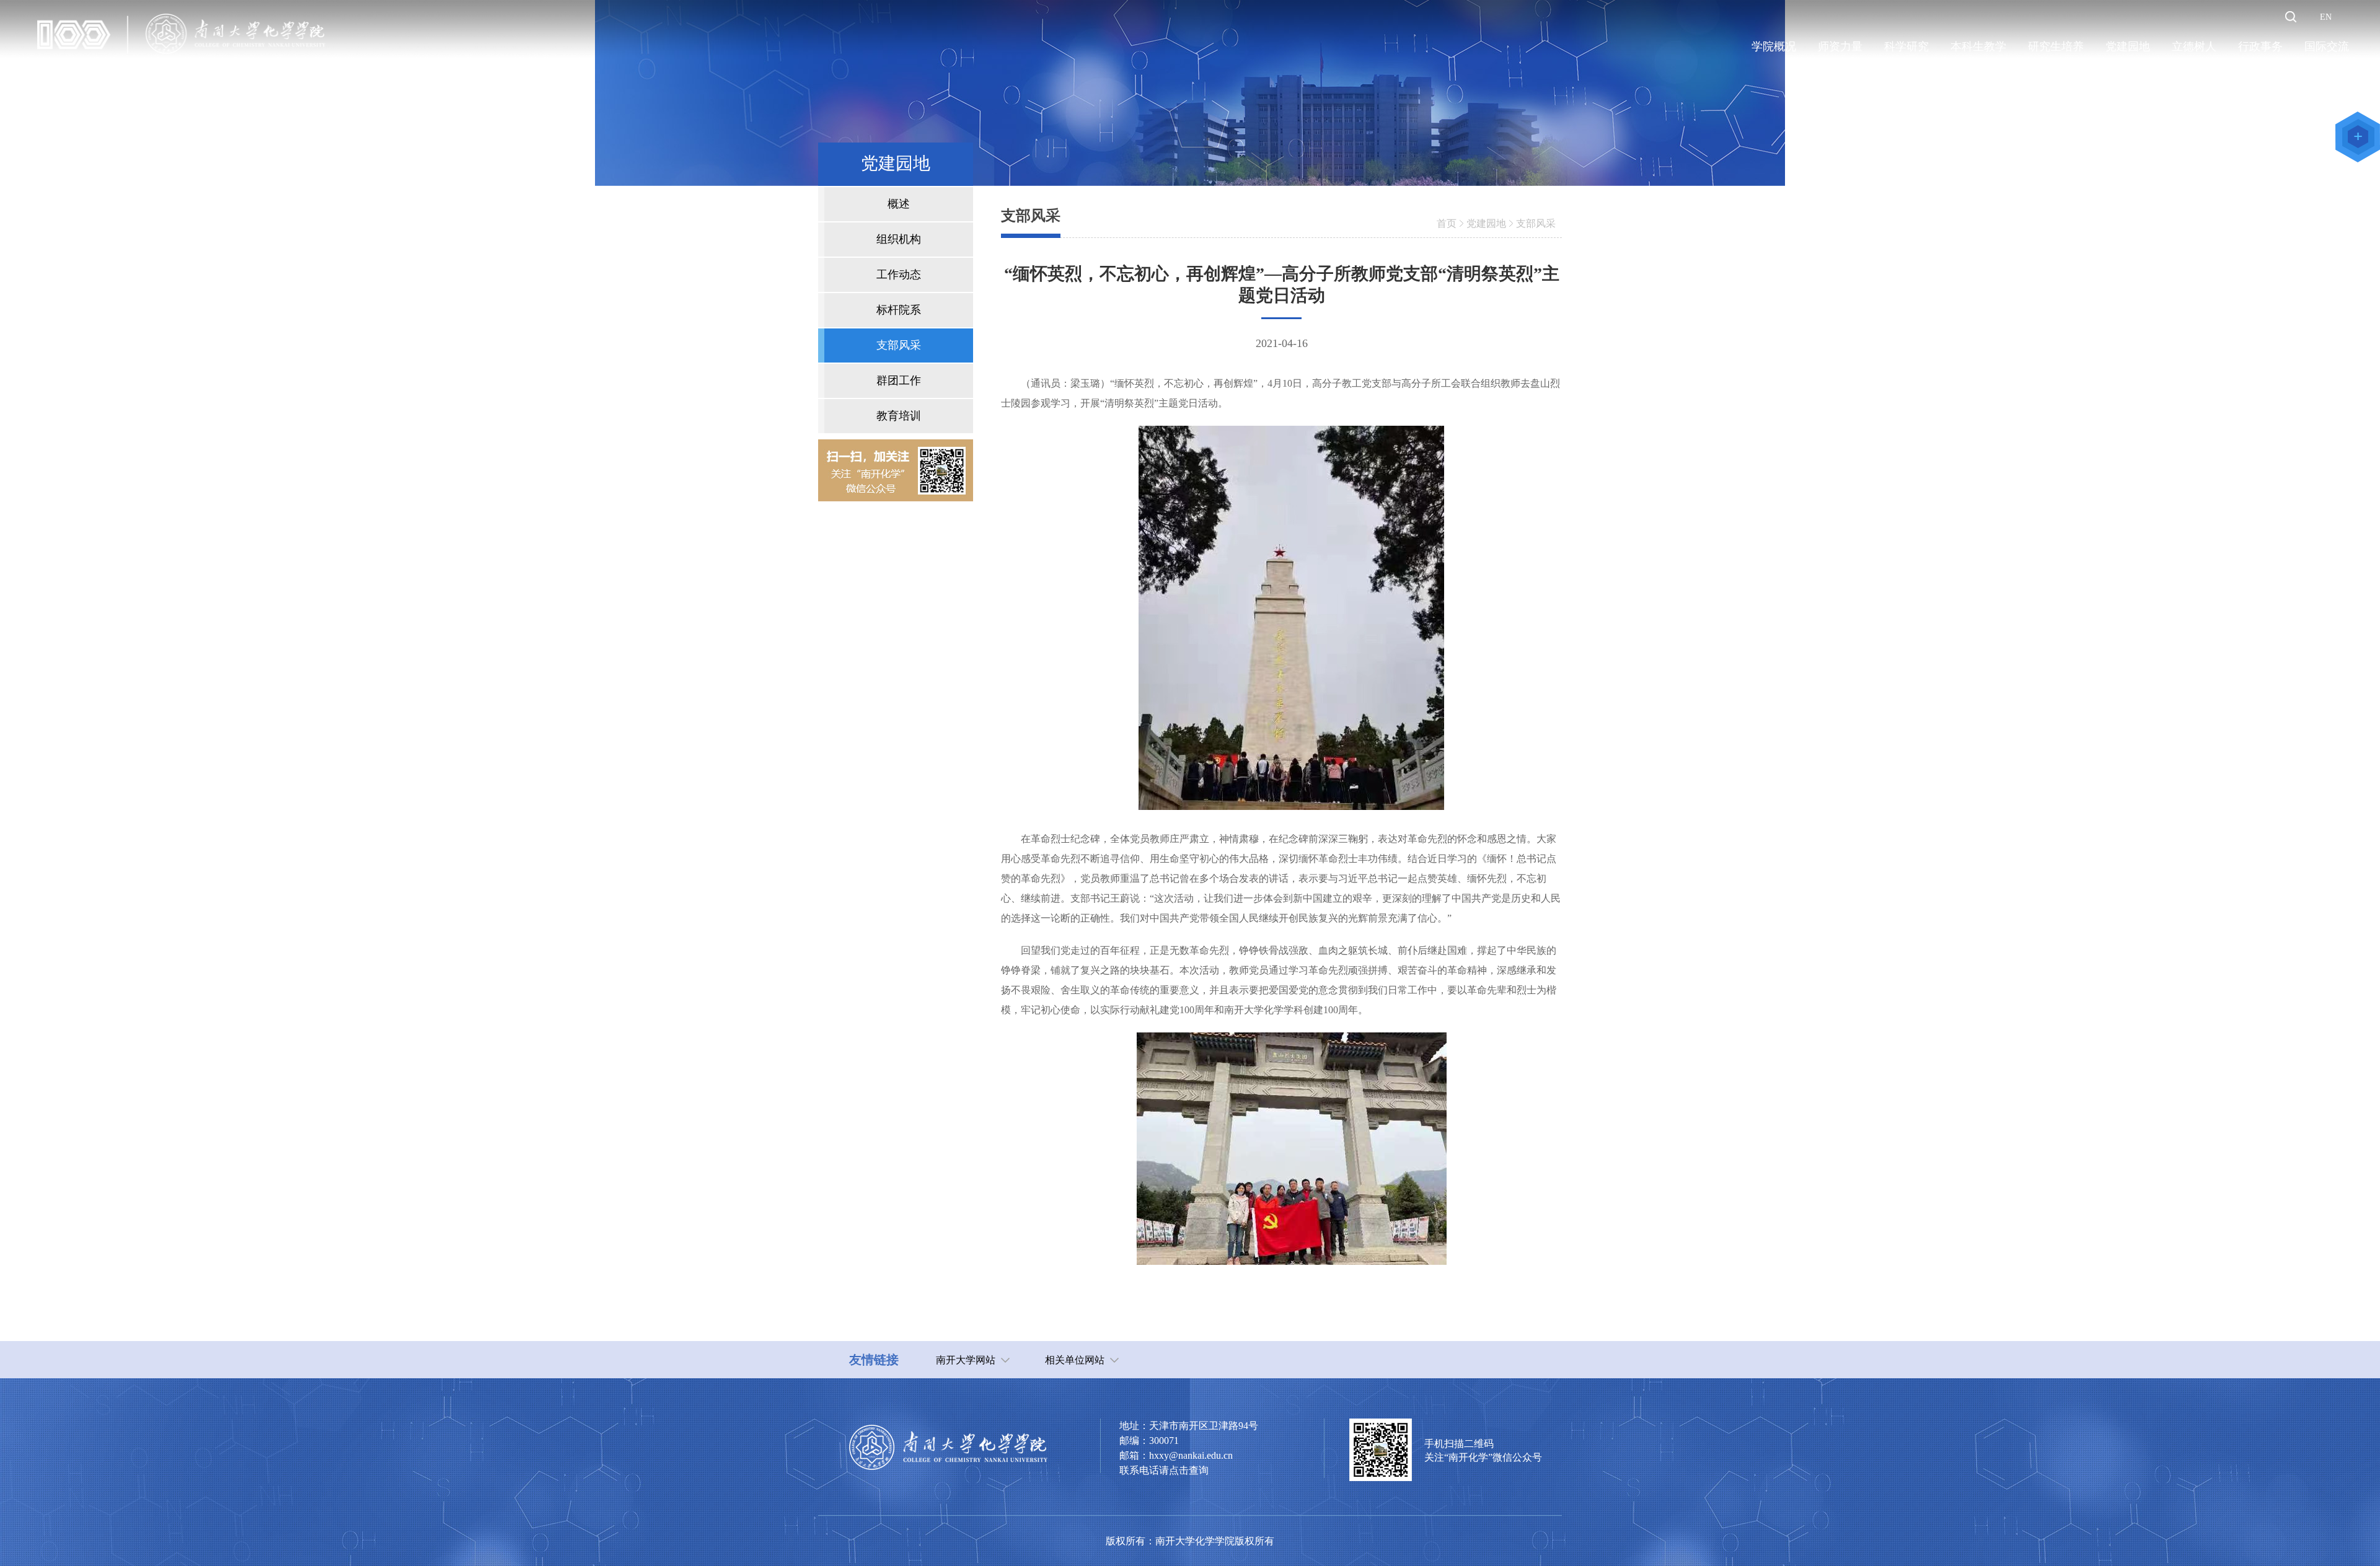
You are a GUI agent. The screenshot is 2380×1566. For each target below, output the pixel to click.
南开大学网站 (966, 1360)
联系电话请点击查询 (1164, 1470)
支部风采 (1536, 223)
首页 (1447, 223)
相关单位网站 (1075, 1360)
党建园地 (1486, 223)
